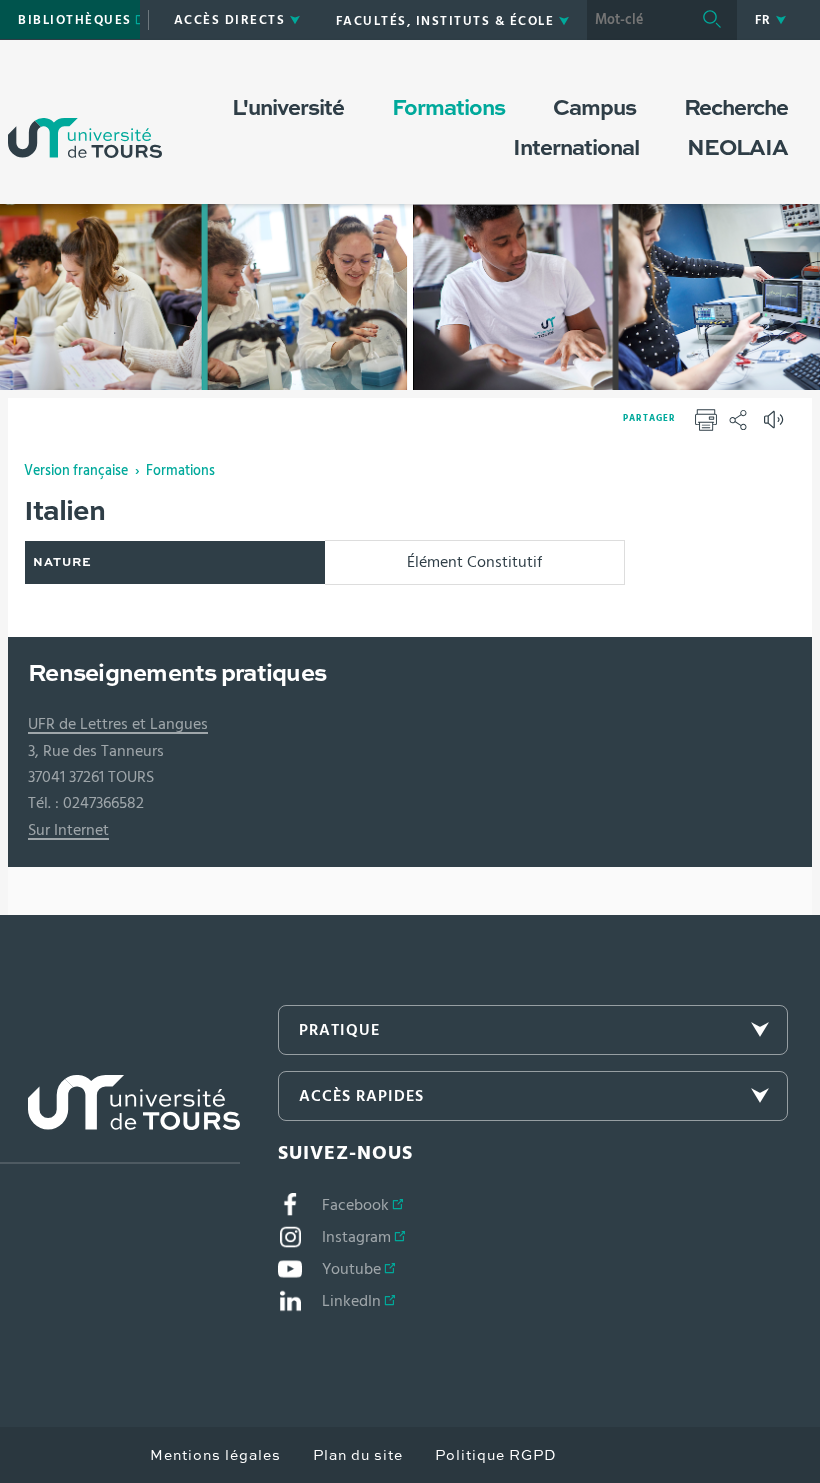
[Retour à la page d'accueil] (85, 118)
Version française (76, 471)
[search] (637, 20)
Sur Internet (68, 830)
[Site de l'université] (120, 1119)
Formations (180, 471)
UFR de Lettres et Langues (118, 724)
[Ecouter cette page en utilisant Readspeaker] (776, 426)
